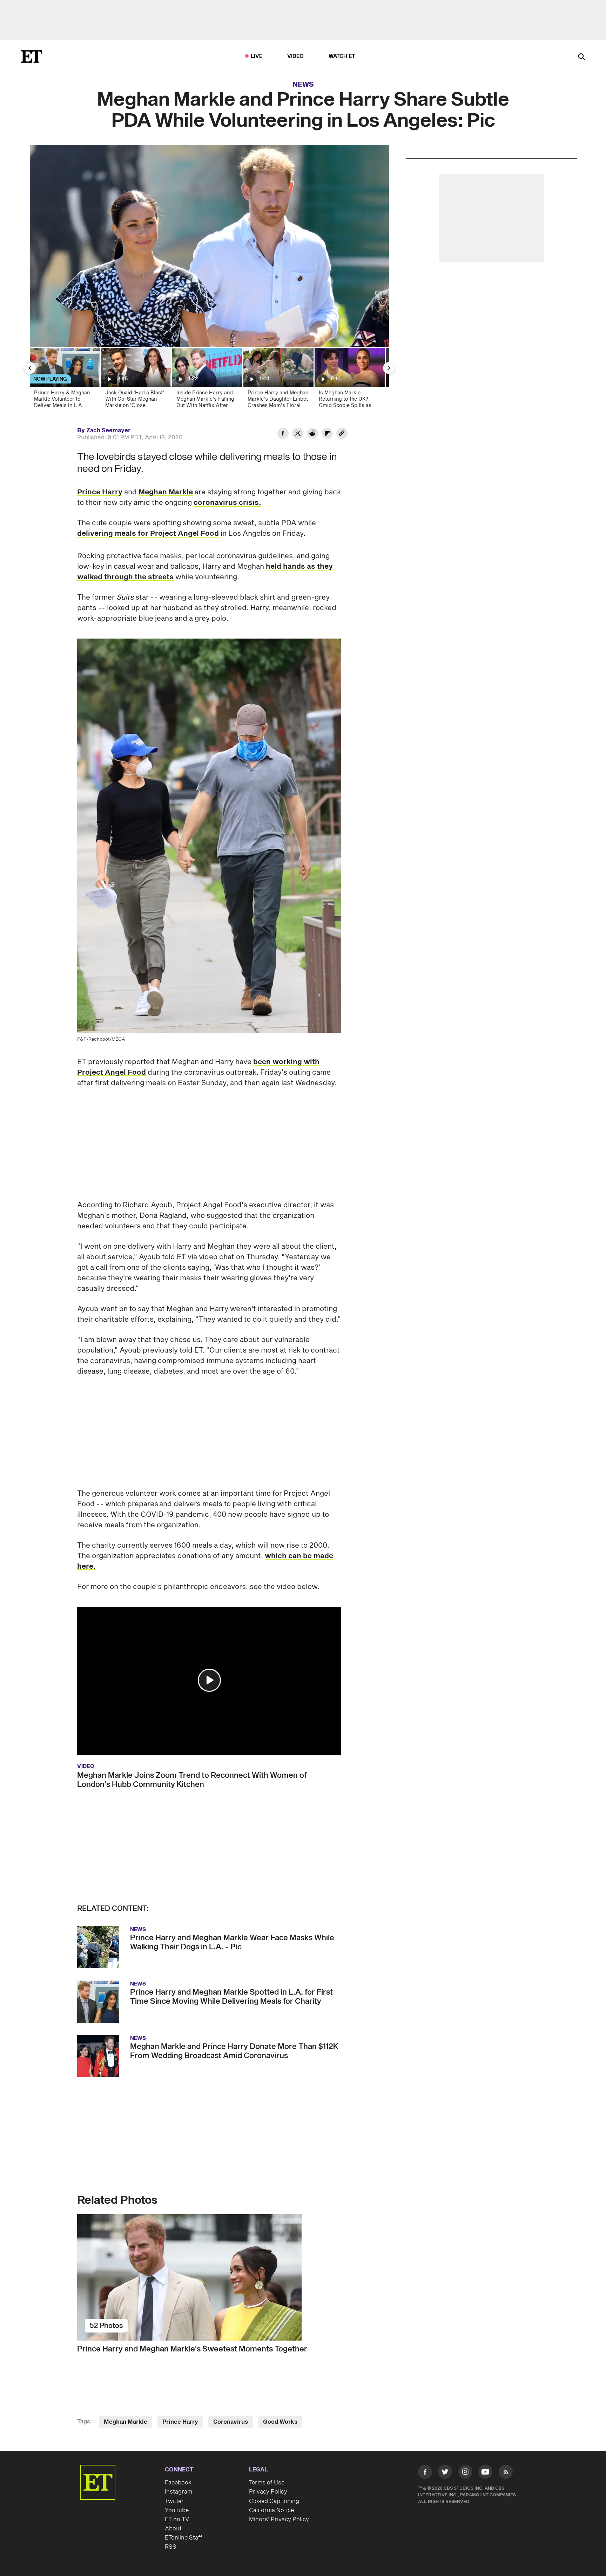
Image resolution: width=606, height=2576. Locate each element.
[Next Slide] (389, 368)
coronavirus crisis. (227, 503)
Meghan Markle (166, 492)
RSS (171, 2547)
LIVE (257, 56)
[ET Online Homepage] (32, 56)
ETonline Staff (184, 2538)
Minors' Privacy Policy (279, 2520)
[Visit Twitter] (445, 2473)
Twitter (174, 2501)
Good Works (280, 2422)
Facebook (178, 2483)
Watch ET (342, 56)
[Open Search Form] (581, 57)
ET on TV (177, 2520)
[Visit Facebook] (425, 2473)
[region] (209, 246)
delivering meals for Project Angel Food (148, 534)
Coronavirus (231, 2422)
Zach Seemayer (108, 431)
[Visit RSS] (506, 2473)
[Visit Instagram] (465, 2473)
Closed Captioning (274, 2501)
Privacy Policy (268, 2492)
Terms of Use (267, 2483)
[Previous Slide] (30, 368)
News (303, 85)
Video (296, 56)
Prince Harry (100, 492)
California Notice (271, 2510)
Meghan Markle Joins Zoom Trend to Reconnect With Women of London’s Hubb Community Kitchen (192, 1780)
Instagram (179, 2492)
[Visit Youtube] (485, 2472)
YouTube (177, 2510)
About (173, 2529)
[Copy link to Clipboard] (342, 434)
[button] (209, 1680)
